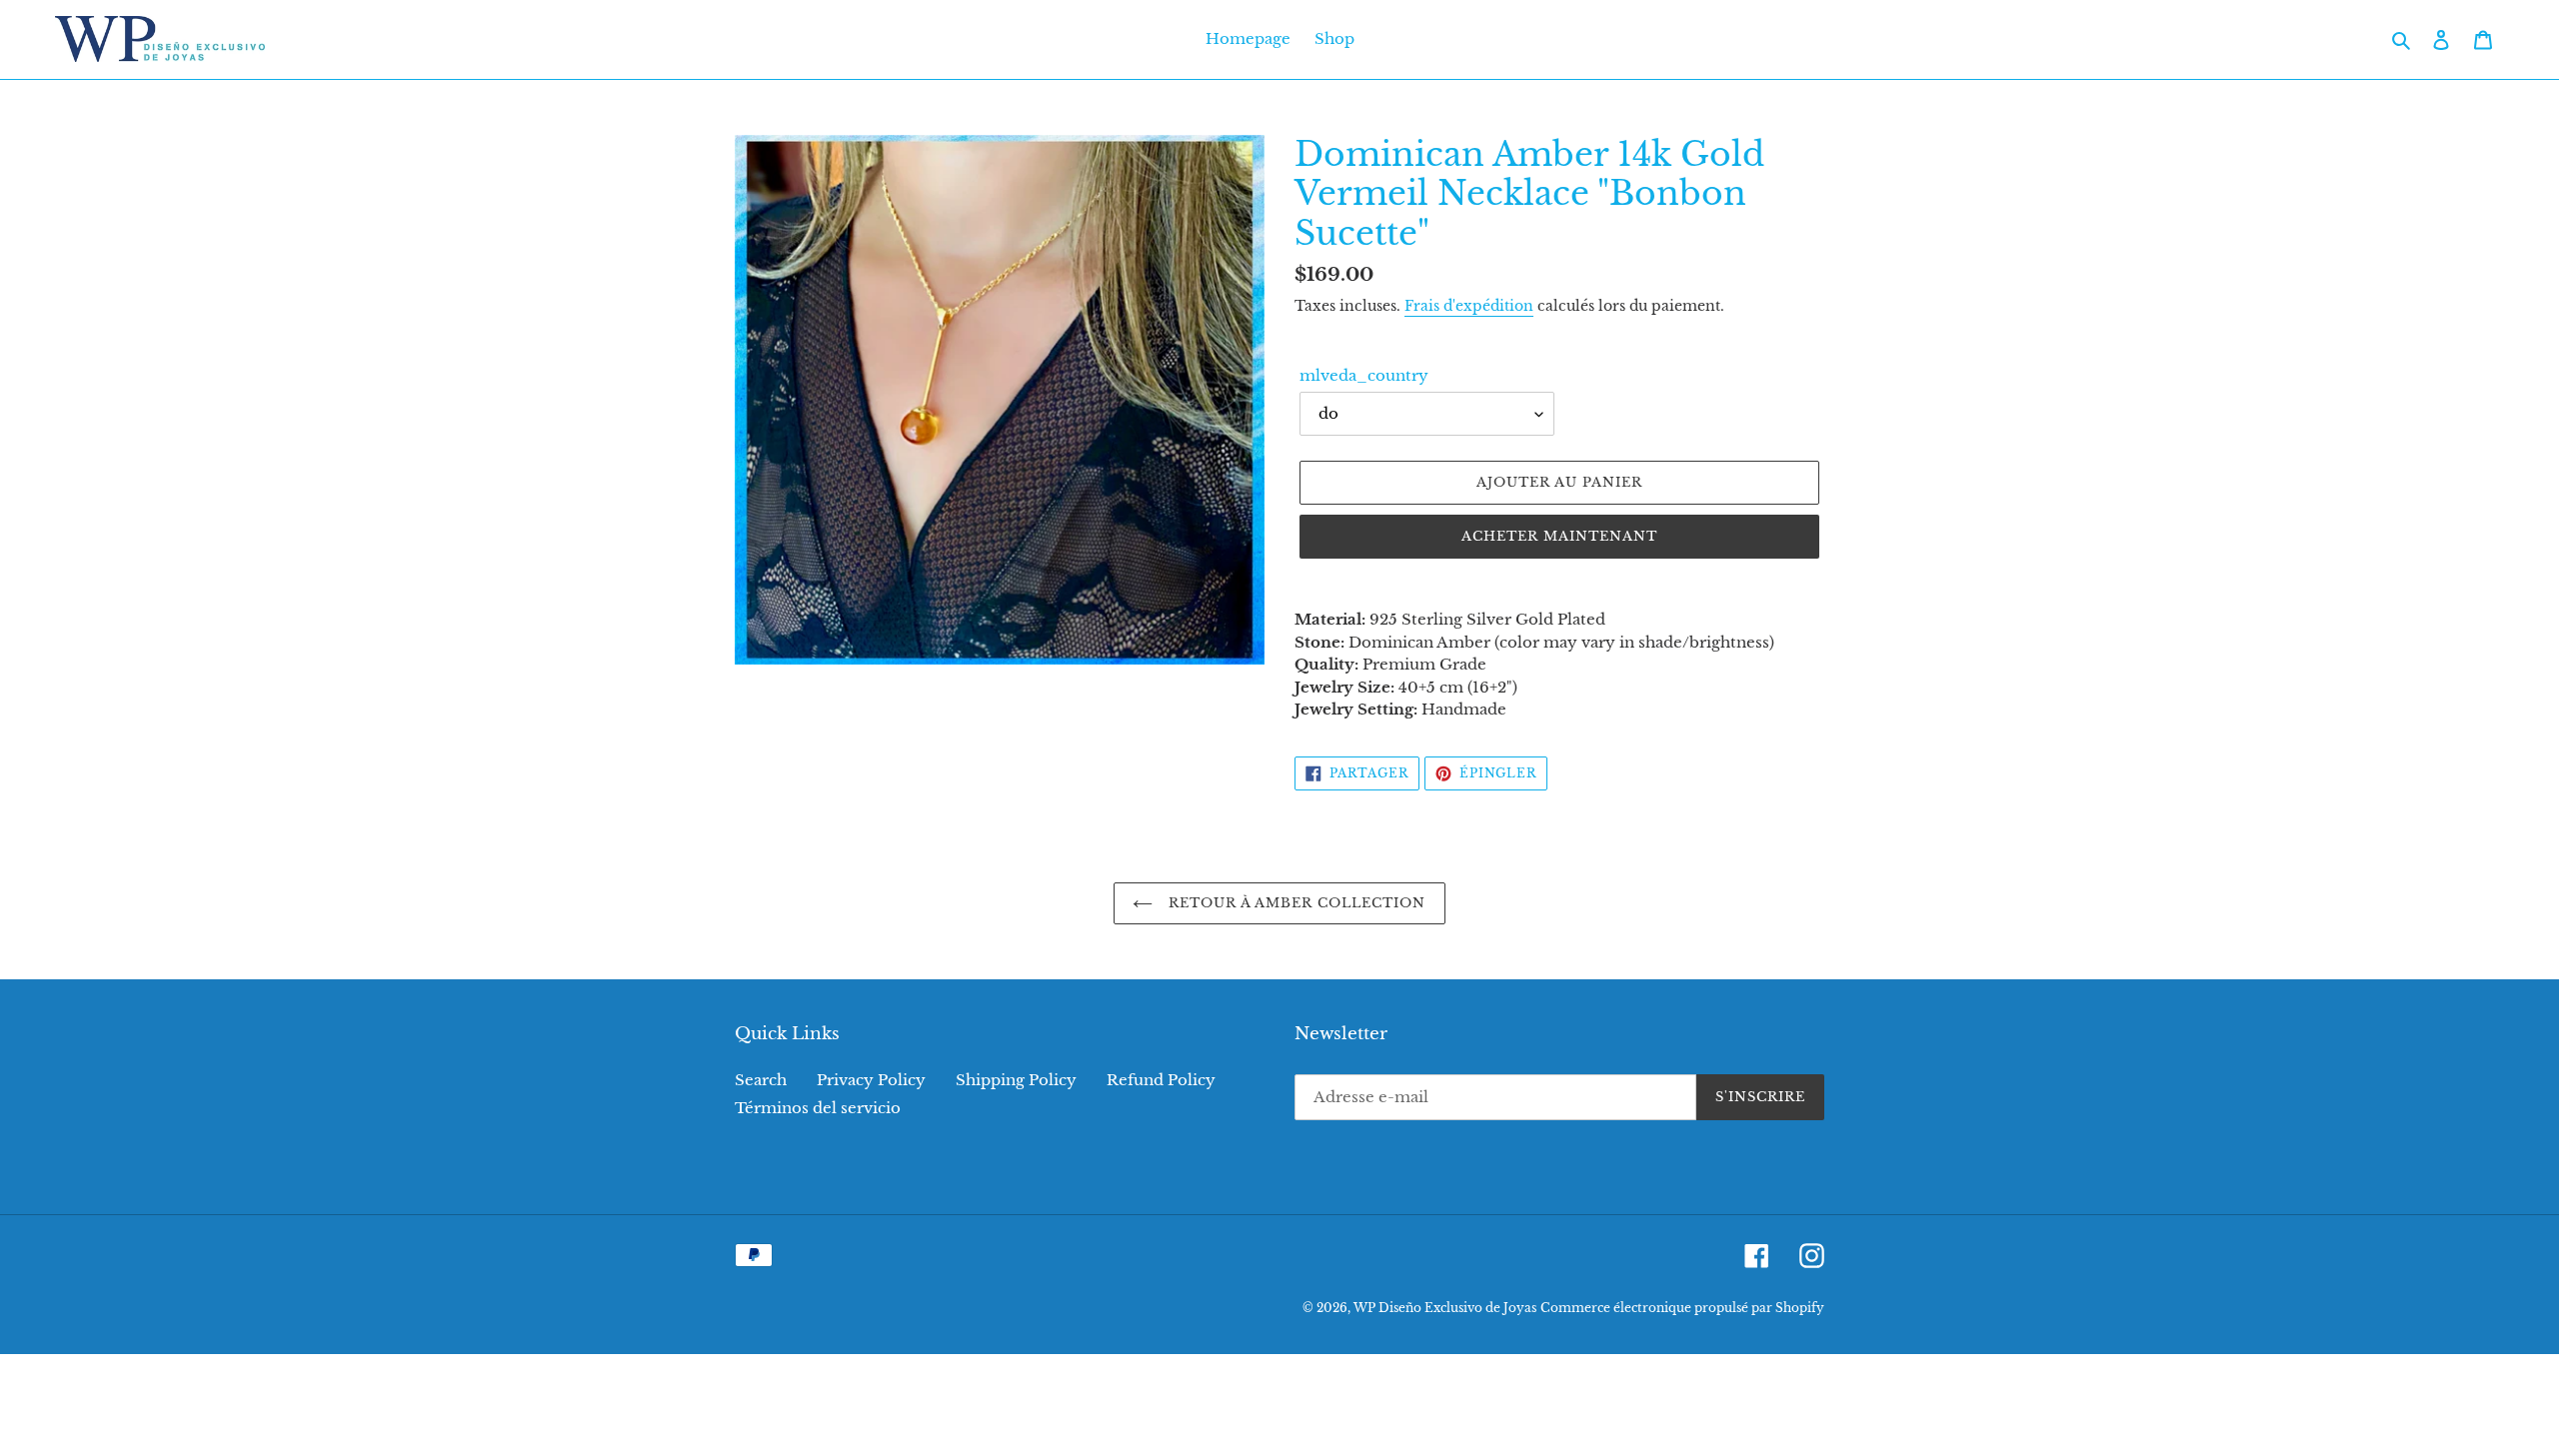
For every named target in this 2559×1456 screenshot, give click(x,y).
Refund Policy (1161, 1080)
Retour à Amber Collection (1294, 903)
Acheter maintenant (1560, 536)
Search (761, 1080)
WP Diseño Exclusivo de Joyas (1445, 1308)
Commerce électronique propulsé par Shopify (1682, 1308)
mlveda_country (1364, 375)
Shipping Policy (1016, 1080)
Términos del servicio (818, 1108)
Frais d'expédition (1469, 306)
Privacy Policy (871, 1080)
